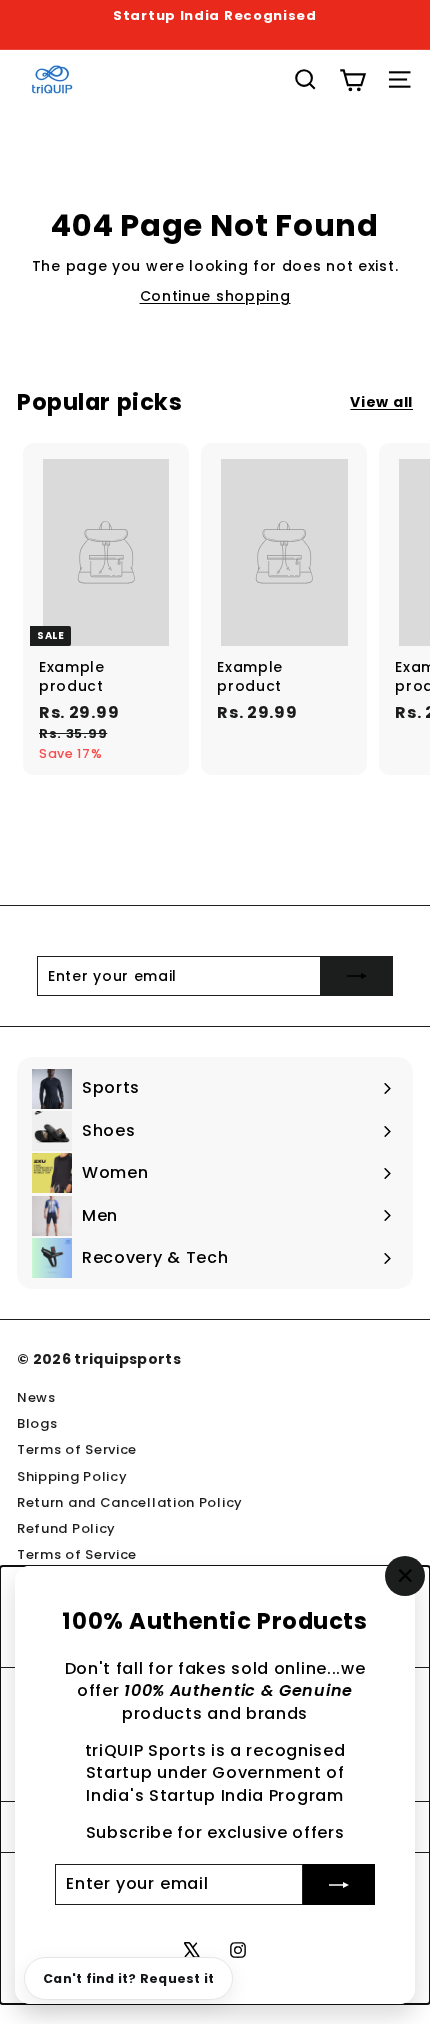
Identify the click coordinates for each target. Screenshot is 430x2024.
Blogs (37, 1423)
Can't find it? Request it (128, 1978)
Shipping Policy (72, 1476)
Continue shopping (215, 296)
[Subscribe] (339, 1884)
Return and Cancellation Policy (130, 1502)
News (36, 1397)
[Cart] (352, 80)
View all (381, 402)
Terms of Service (77, 1449)
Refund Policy (66, 1528)
